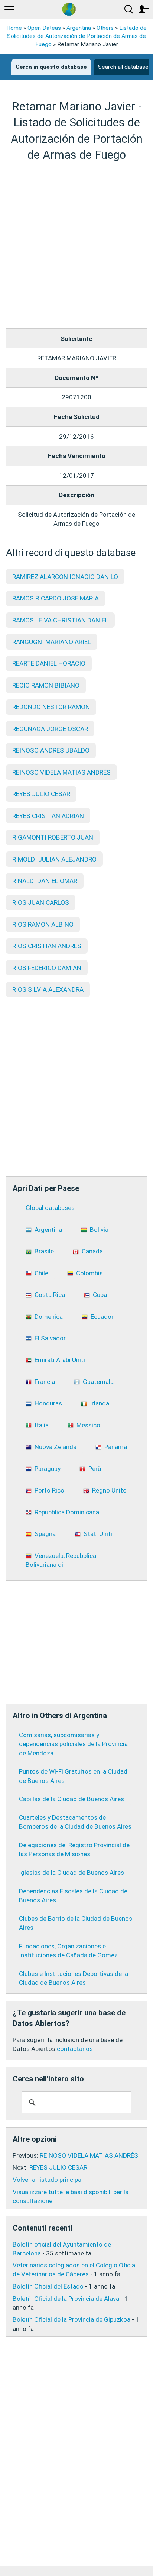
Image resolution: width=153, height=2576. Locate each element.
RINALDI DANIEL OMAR (45, 881)
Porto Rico (49, 1490)
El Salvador (50, 1338)
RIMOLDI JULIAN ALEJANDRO (54, 859)
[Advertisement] (76, 245)
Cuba (100, 1295)
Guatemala (98, 1382)
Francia (45, 1382)
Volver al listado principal (48, 2180)
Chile (41, 1273)
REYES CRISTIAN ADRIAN (48, 816)
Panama (116, 1447)
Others (105, 28)
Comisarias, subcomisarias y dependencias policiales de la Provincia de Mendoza (73, 1744)
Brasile (44, 1251)
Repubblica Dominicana (67, 1512)
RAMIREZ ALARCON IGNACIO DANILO (65, 577)
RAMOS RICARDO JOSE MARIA (56, 598)
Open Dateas (44, 28)
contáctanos (75, 2049)
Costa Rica (50, 1295)
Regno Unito (109, 1490)
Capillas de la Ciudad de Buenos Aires (71, 1799)
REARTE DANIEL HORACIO (49, 663)
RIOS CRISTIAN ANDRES (47, 946)
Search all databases (125, 67)
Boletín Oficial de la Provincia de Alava (66, 2299)
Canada (92, 1251)
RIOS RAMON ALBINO (43, 924)
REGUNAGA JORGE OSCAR (50, 729)
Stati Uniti (98, 1534)
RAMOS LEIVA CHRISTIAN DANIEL (60, 620)
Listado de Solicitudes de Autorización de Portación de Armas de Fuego (77, 36)
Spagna (45, 1534)
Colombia (89, 1273)
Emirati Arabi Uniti (60, 1360)
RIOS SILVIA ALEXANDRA (48, 989)
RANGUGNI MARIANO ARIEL (52, 642)
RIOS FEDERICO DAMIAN (47, 968)
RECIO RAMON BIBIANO (46, 685)
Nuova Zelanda (56, 1447)
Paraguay (48, 1469)
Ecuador (102, 1317)
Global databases (50, 1208)
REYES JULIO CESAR (41, 794)
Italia (42, 1425)
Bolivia (99, 1230)
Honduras (48, 1403)
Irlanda (100, 1403)
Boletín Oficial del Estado (48, 2286)
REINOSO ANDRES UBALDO (51, 750)
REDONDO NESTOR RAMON (51, 707)
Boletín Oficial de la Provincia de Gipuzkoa (71, 2319)
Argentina (79, 28)
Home (14, 28)
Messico (88, 1425)
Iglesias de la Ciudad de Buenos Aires (71, 1873)
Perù (95, 1469)
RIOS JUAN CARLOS (41, 902)
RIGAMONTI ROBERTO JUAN (53, 837)
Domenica (49, 1317)
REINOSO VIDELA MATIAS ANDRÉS (61, 772)
